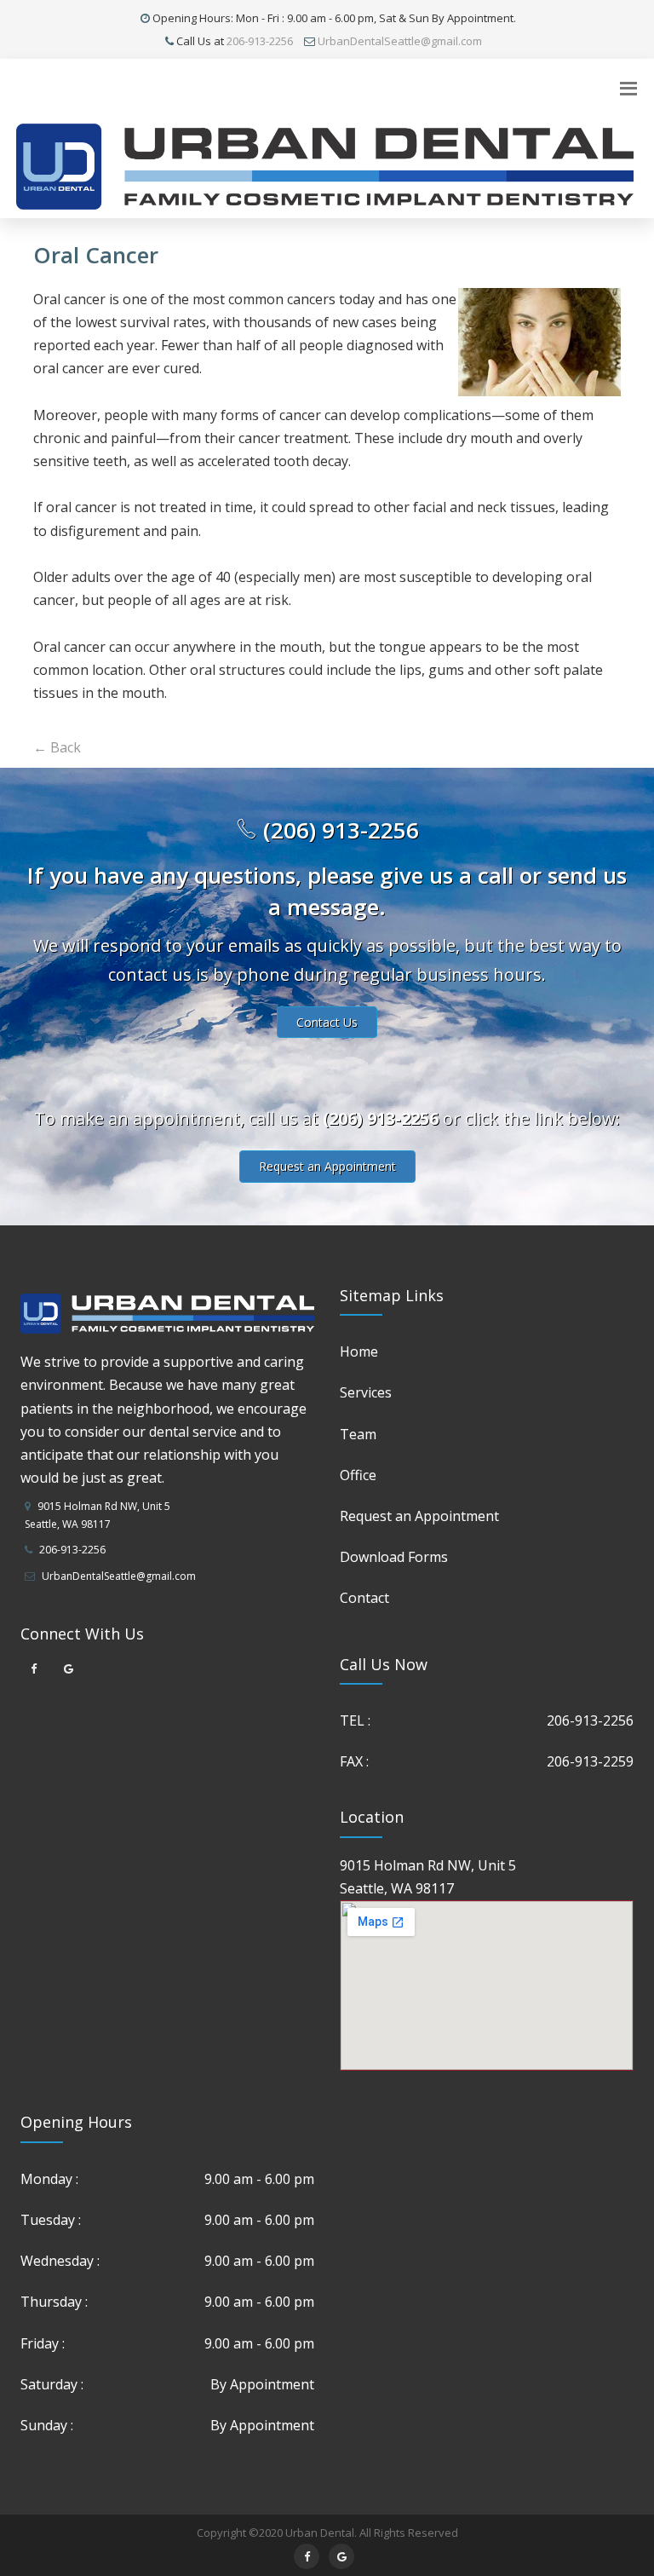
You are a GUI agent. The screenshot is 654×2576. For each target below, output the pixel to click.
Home (359, 1351)
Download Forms (394, 1557)
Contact (364, 1598)
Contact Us (327, 1022)
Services (366, 1392)
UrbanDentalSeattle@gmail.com (400, 41)
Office (358, 1475)
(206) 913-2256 (338, 830)
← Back (57, 747)
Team (358, 1434)
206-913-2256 (260, 41)
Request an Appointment (327, 1166)
